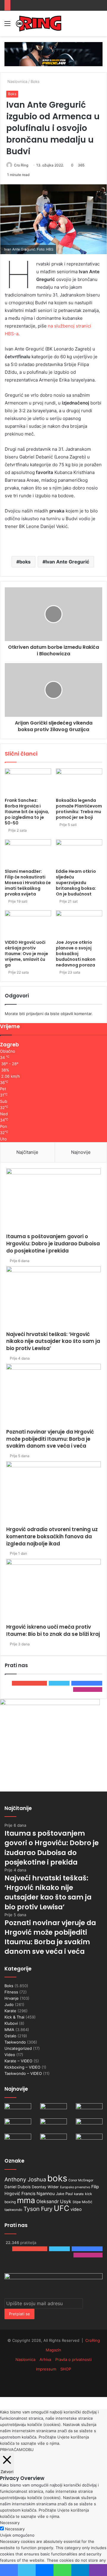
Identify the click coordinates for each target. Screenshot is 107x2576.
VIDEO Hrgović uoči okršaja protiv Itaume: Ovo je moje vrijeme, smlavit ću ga (26, 954)
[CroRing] (39, 23)
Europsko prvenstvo (75, 2187)
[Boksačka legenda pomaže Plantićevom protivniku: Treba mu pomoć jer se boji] (79, 782)
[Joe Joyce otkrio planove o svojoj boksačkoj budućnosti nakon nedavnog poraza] (79, 923)
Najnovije (81, 1152)
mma (26, 2200)
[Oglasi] (53, 54)
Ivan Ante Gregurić (67, 562)
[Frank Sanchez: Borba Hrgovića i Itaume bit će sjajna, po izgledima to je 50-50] (28, 782)
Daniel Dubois (18, 2187)
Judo (9, 2004)
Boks (35, 81)
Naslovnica (17, 81)
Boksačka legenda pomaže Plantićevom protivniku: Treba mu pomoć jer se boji (79, 809)
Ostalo (10, 2036)
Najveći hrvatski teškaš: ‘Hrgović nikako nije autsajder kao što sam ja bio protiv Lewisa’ (53, 1341)
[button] (53, 219)
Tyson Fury (38, 2209)
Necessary (15, 2529)
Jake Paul (64, 2194)
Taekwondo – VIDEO (23, 2073)
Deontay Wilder (45, 2187)
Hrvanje (12, 1998)
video (76, 2209)
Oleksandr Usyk (54, 2202)
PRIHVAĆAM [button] (11, 2450)
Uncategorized (18, 2048)
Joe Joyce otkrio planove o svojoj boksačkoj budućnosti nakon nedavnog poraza (76, 954)
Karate (10, 2011)
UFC (62, 2208)
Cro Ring (21, 165)
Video (10, 2055)
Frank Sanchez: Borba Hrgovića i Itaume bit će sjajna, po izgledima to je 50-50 (27, 812)
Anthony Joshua (25, 2179)
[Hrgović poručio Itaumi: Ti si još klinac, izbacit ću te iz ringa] (53, 2141)
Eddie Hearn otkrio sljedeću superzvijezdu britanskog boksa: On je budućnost (76, 883)
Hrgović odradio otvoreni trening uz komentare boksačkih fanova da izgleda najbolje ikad (52, 1536)
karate (79, 2194)
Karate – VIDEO (18, 2061)
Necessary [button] (10, 2523)
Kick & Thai (14, 2017)
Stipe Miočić (82, 2202)
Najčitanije (27, 1152)
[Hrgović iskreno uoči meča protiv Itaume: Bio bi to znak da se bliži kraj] (53, 1591)
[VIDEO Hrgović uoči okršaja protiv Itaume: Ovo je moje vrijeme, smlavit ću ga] (28, 923)
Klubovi (11, 2023)
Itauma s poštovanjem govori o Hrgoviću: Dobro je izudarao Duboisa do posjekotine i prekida (53, 1244)
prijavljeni (35, 1014)
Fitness (11, 1992)
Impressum (46, 2369)
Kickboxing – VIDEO (22, 2067)
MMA (9, 2030)
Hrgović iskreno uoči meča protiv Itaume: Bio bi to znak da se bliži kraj (53, 1630)
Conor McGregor (81, 2180)
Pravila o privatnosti (73, 2359)
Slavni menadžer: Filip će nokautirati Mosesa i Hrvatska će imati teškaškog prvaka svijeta (28, 883)
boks (25, 562)
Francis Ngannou (38, 2193)
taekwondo (13, 2210)
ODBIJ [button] (28, 2450)
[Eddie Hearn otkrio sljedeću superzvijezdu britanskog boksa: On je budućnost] (79, 853)
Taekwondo (15, 2042)
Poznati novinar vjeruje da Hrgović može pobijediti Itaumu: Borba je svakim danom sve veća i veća (50, 1439)
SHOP (66, 2369)
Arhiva (45, 2359)
